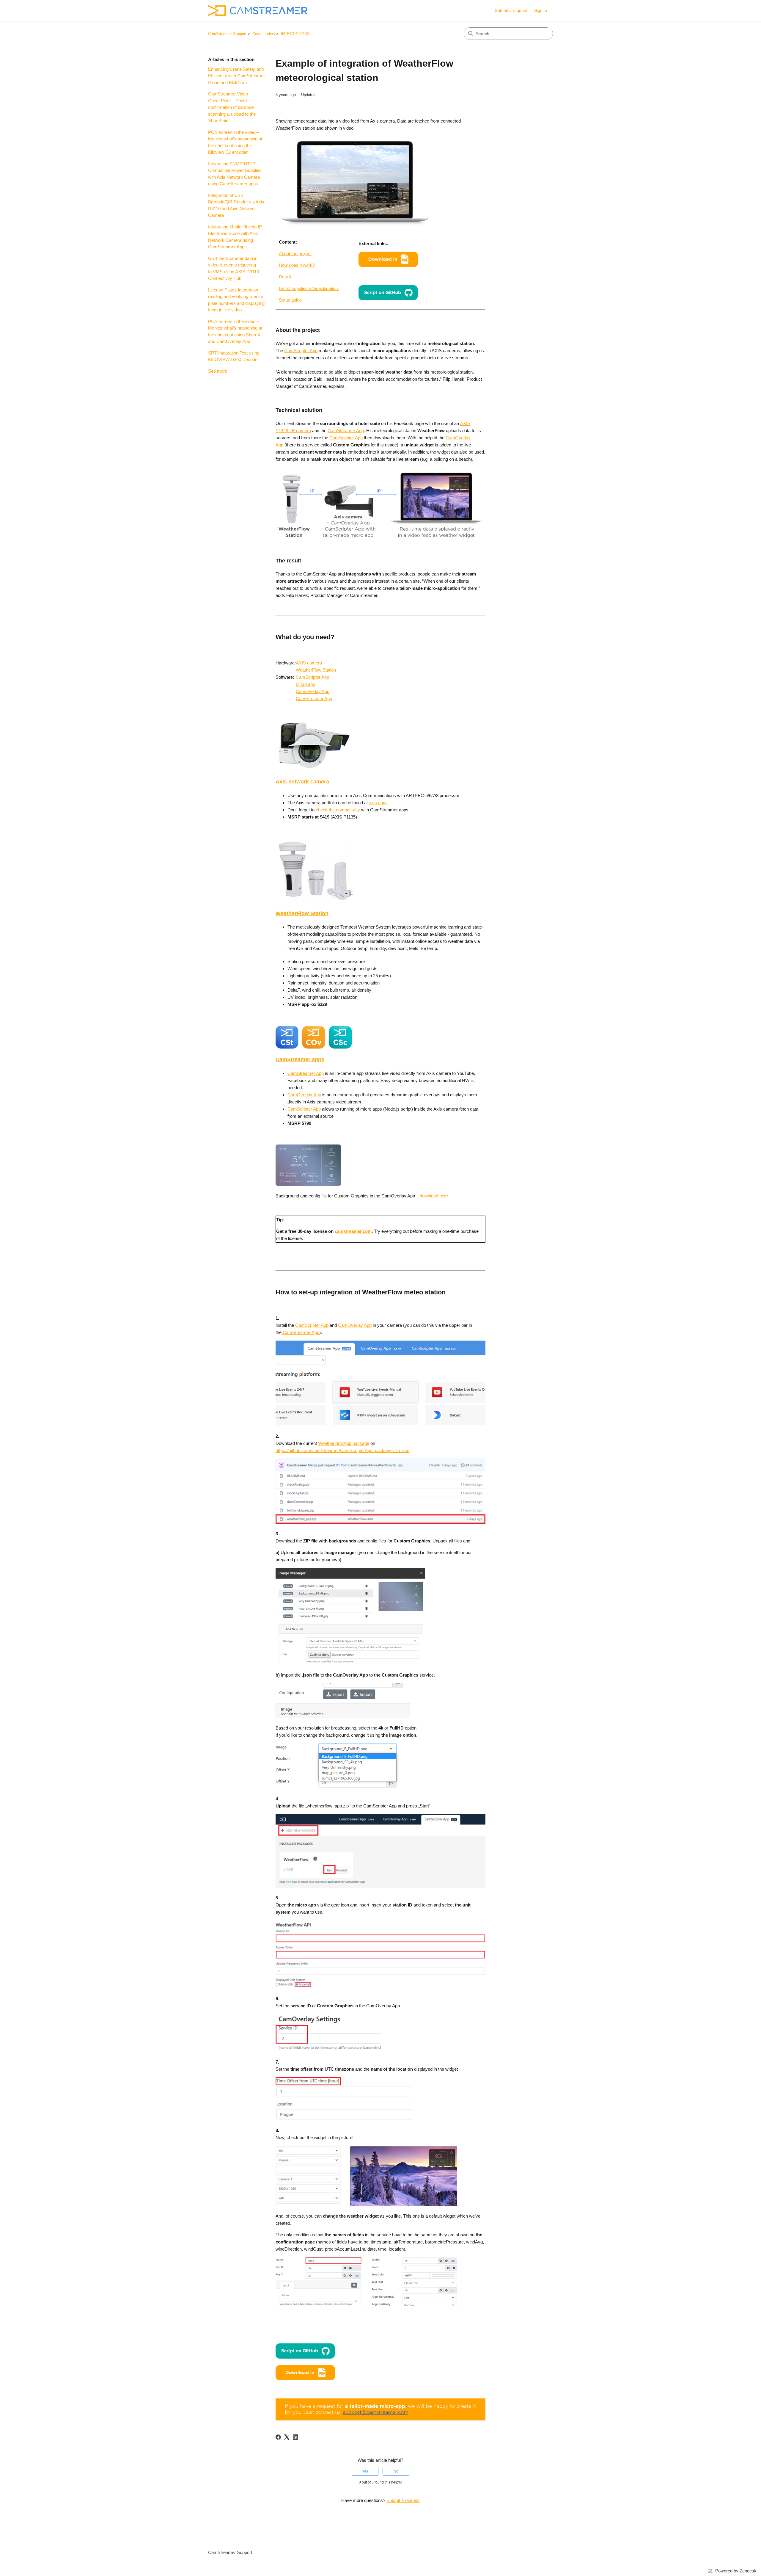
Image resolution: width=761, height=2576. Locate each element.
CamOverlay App (313, 691)
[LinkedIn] (295, 2437)
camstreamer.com (353, 1231)
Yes (365, 2471)
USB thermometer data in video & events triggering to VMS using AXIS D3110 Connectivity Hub (234, 268)
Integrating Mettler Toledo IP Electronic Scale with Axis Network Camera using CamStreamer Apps (235, 237)
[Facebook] (278, 2437)
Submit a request (511, 10)
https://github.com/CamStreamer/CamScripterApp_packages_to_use (342, 1450)
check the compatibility (338, 810)
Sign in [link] (541, 10)
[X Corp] (287, 2437)
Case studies (264, 34)
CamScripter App (301, 351)
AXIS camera (309, 663)
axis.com (378, 803)
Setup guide (290, 300)
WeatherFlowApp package (344, 1443)
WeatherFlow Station (316, 670)
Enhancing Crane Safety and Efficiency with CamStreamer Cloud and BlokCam (236, 76)
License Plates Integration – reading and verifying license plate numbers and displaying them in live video (236, 300)
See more (218, 371)
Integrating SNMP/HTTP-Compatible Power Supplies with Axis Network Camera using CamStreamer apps (235, 174)
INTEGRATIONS (295, 34)
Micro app (305, 684)
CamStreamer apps (300, 1059)
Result (285, 277)
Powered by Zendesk (736, 2571)
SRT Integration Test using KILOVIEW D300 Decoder (234, 356)
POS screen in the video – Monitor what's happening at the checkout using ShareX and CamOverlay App (235, 331)
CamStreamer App (346, 431)
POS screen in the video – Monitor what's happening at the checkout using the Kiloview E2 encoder (235, 142)
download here (434, 1196)
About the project (295, 254)
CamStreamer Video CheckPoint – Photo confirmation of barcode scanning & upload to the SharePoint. (232, 107)
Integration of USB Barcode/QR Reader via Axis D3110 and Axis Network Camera (236, 205)
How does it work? (297, 265)
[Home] (258, 11)
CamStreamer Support (227, 34)
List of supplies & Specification (309, 288)
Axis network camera (302, 782)
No (396, 2471)
